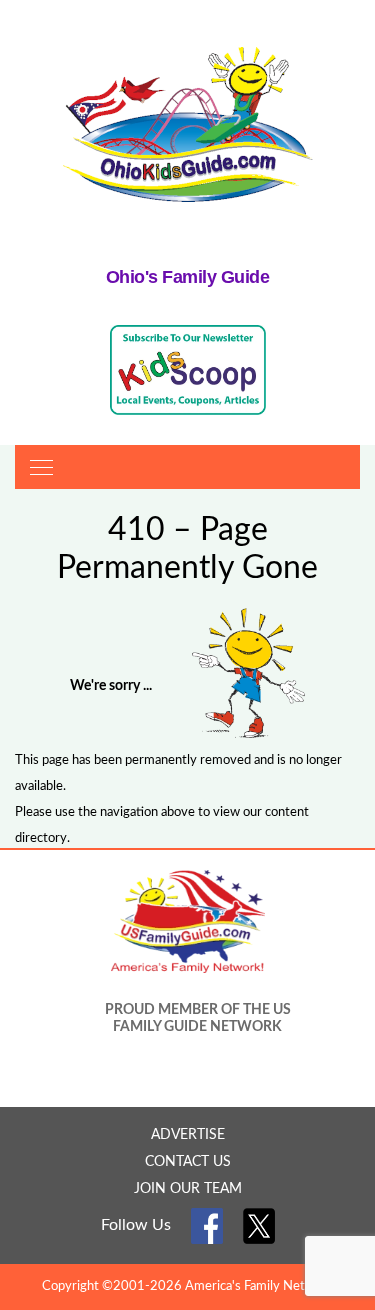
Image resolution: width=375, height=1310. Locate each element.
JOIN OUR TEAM (188, 1189)
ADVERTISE (188, 1135)
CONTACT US (188, 1162)
